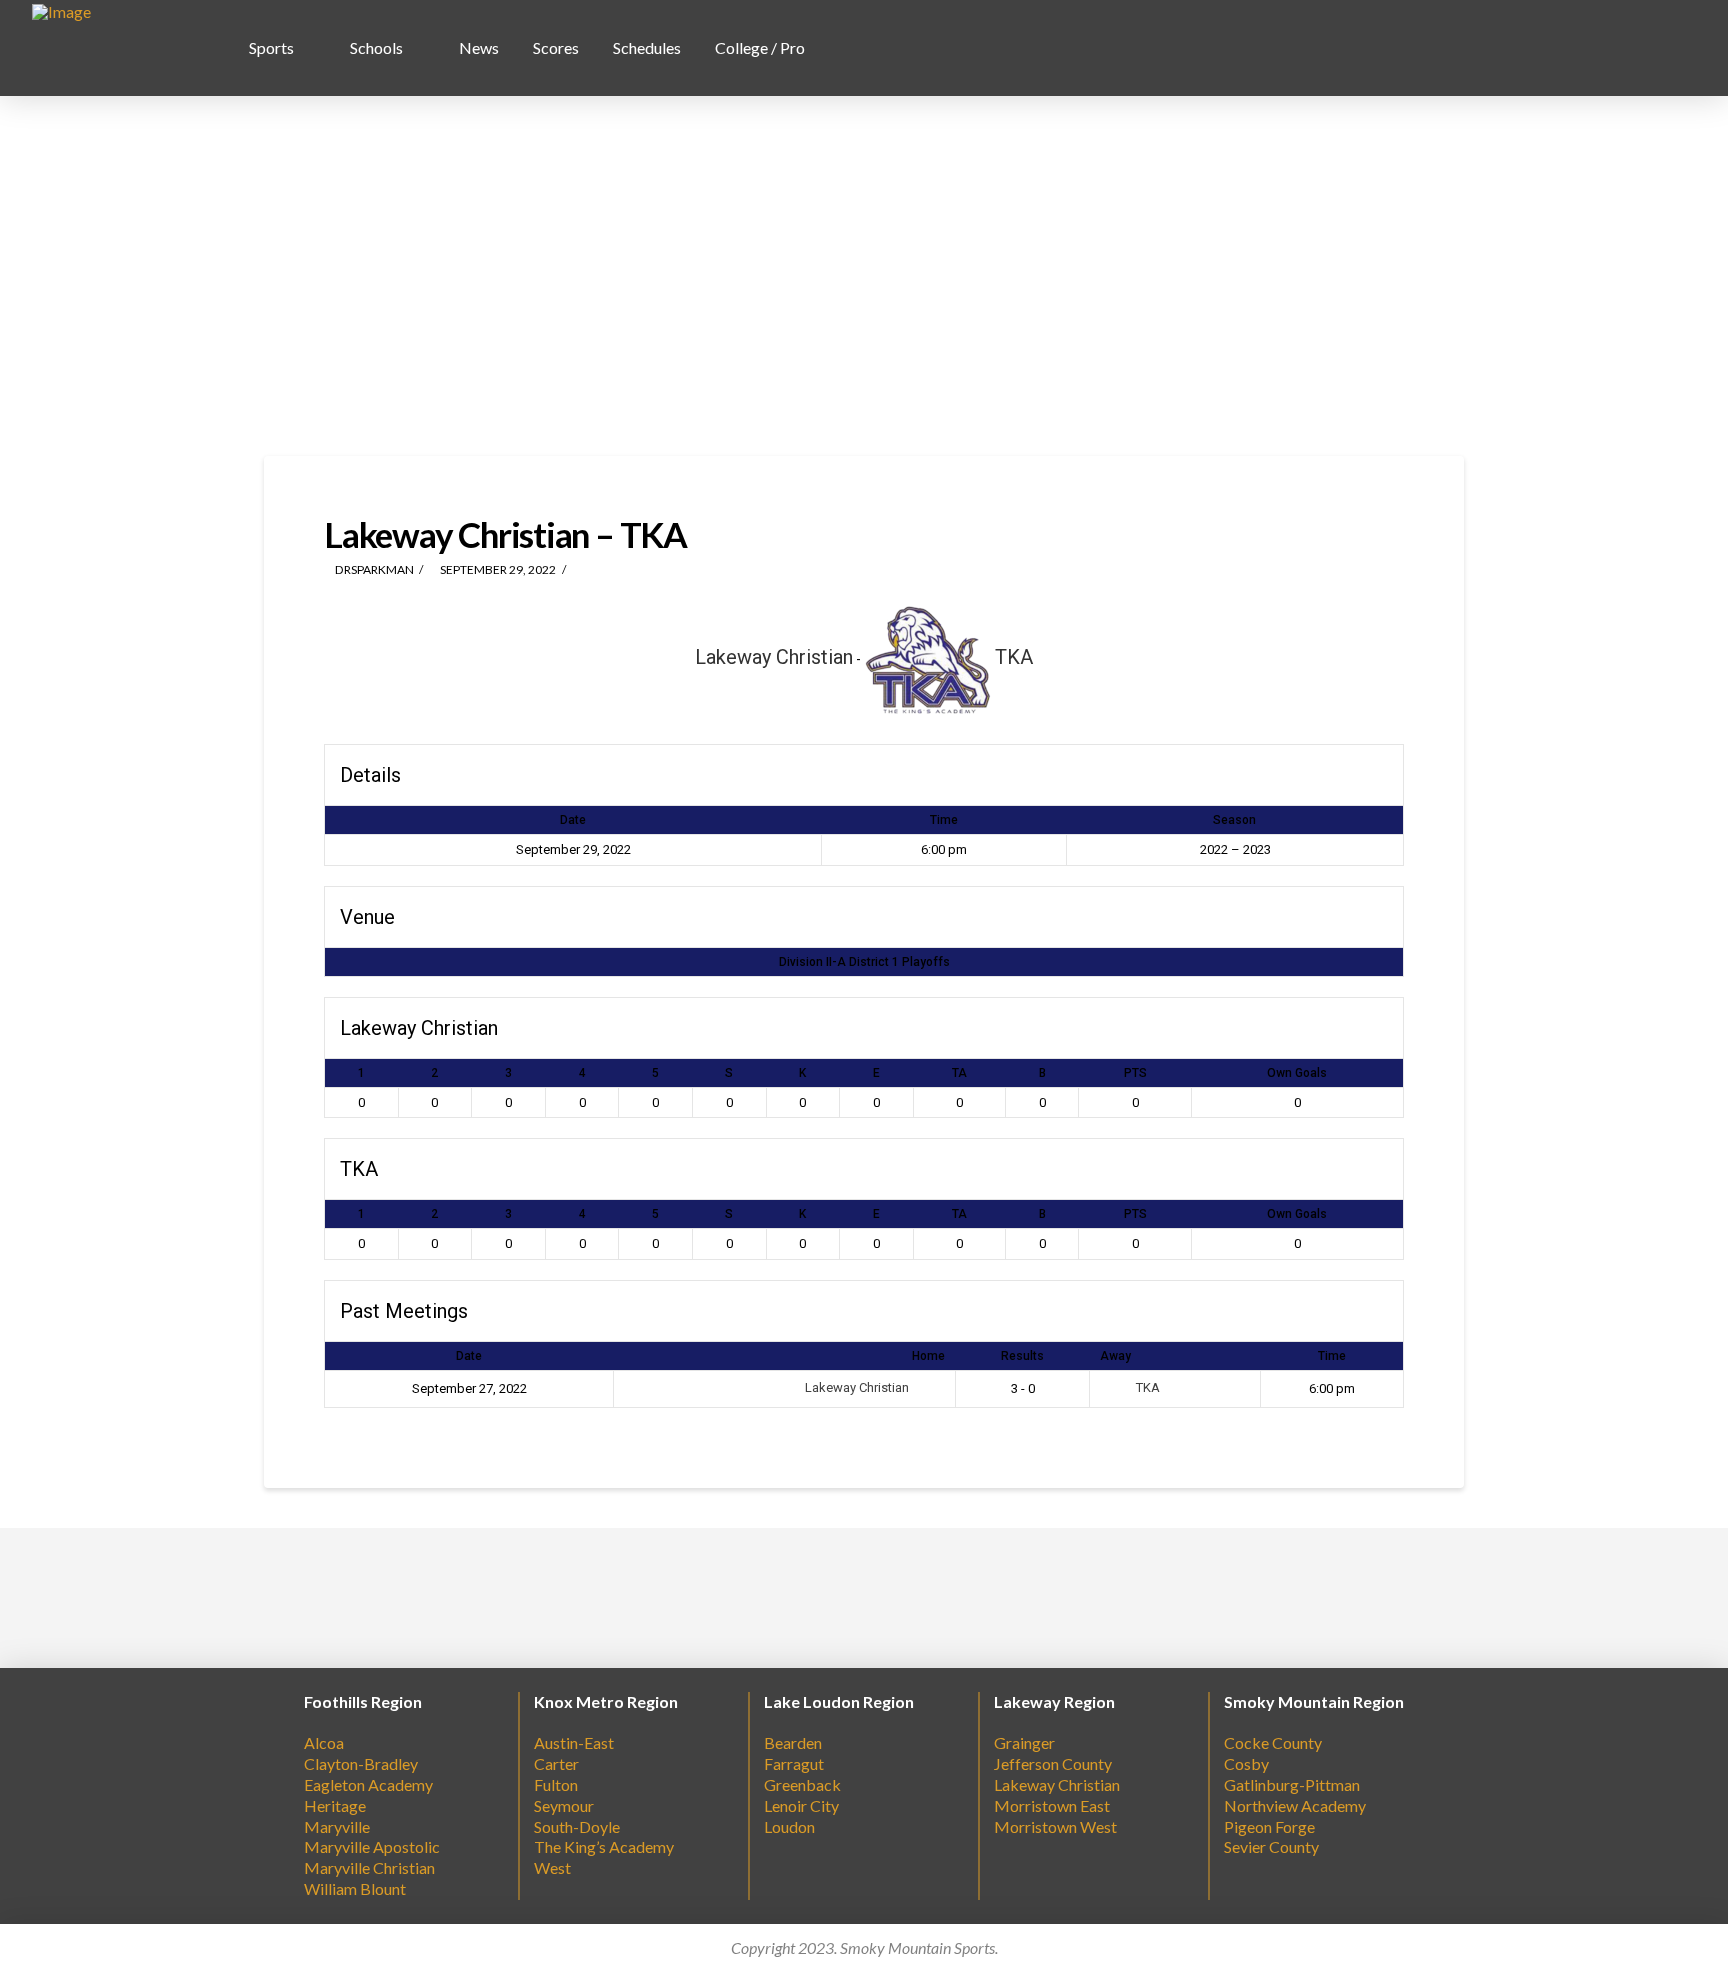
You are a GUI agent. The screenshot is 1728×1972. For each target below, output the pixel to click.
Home (928, 1356)
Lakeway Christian (858, 1387)
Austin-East (574, 1742)
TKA (1146, 1387)
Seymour (564, 1805)
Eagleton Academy (368, 1784)
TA (959, 1073)
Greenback (802, 1784)
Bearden (793, 1742)
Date (469, 1356)
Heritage (335, 1805)
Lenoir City (801, 1805)
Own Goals (1297, 1073)
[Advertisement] (864, 276)
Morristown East (1052, 1805)
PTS (1135, 1073)
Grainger (1024, 1742)
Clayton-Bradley (361, 1763)
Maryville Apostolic (372, 1846)
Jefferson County (1053, 1763)
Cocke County (1273, 1742)
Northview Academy (1295, 1805)
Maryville (337, 1826)
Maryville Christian (369, 1867)
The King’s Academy (604, 1846)
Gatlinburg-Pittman (1292, 1784)
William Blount (355, 1888)
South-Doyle (577, 1826)
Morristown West (1055, 1826)
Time (1332, 1356)
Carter (556, 1763)
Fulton (556, 1784)
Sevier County (1271, 1846)
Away (1115, 1356)
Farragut (794, 1763)
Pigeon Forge (1269, 1826)
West (552, 1867)
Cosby (1246, 1763)
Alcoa (324, 1742)
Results (1022, 1356)
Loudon (789, 1826)
